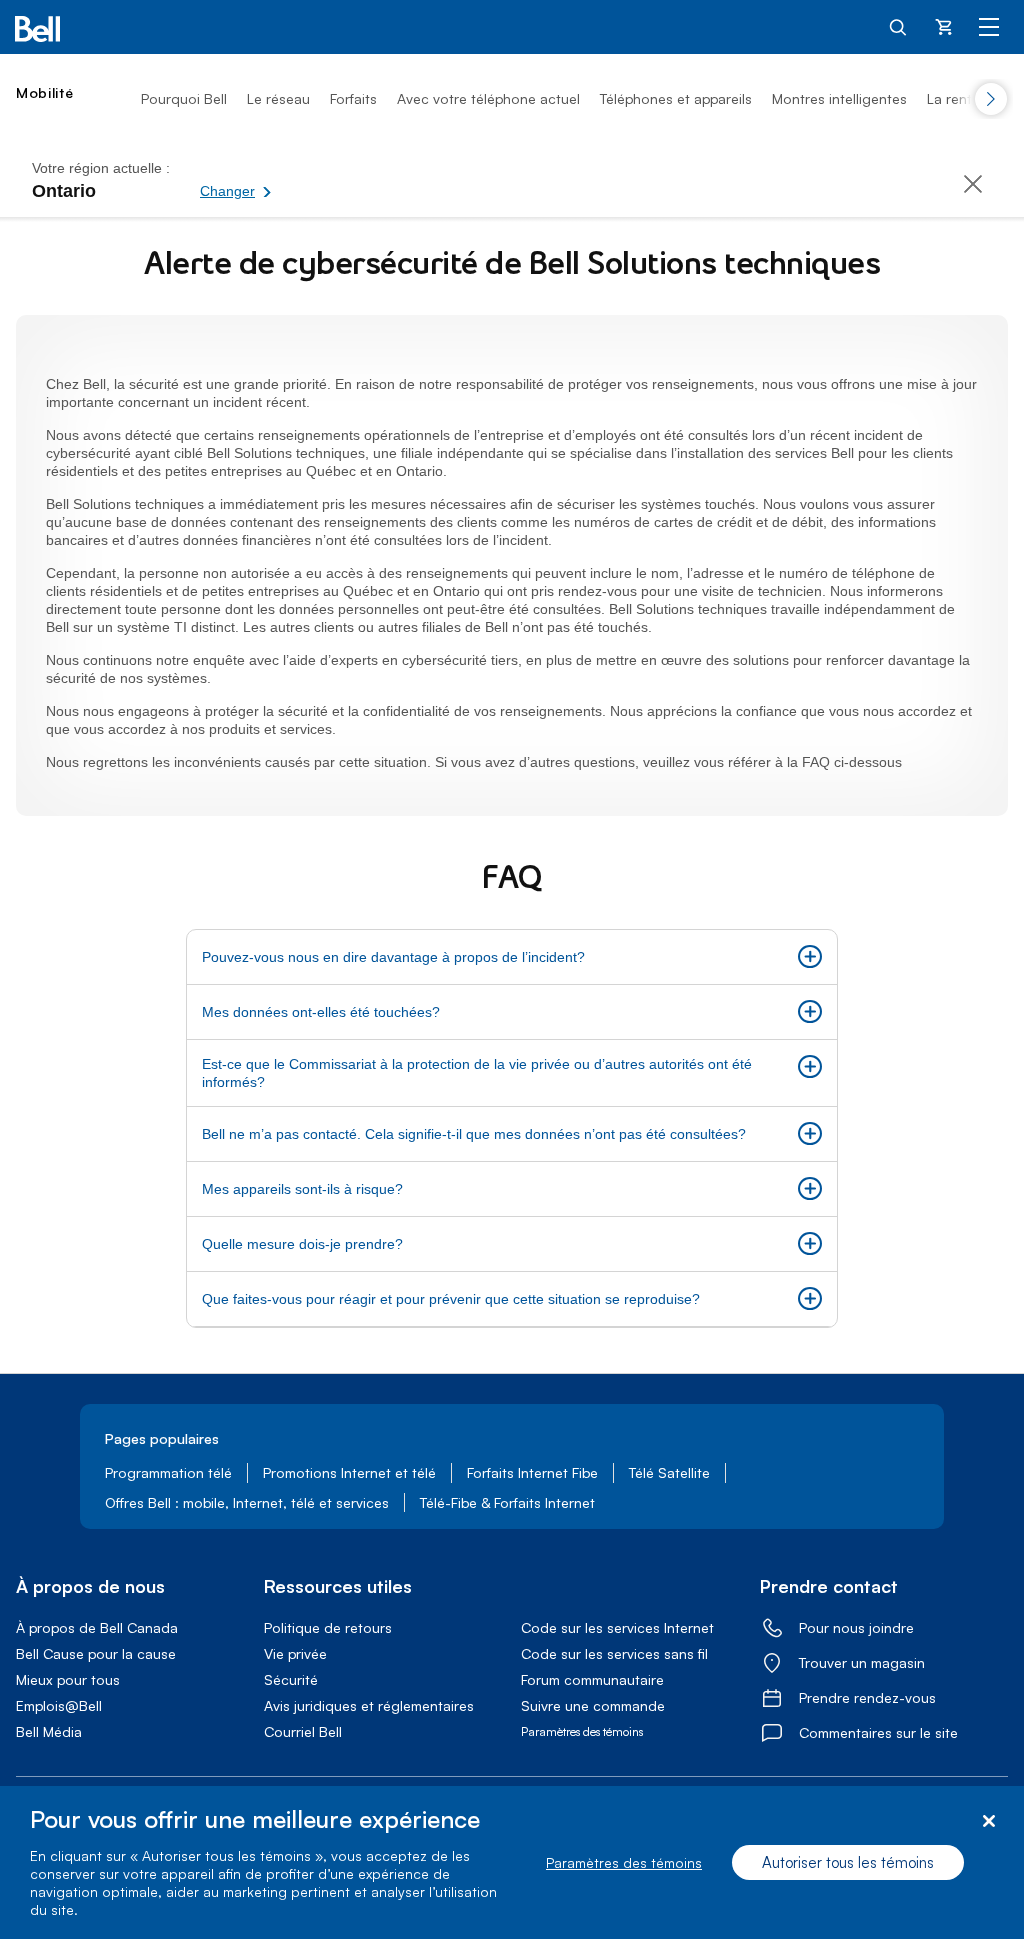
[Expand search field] (899, 26)
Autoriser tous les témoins (848, 1862)
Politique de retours (328, 1627)
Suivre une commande (593, 1705)
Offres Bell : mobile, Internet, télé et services (247, 1502)
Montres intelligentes (839, 98)
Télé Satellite (669, 1472)
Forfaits (353, 98)
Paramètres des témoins (624, 1862)
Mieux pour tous (68, 1679)
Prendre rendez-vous (867, 1697)
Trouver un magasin (862, 1662)
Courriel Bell (303, 1731)
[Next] (991, 99)
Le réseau (278, 98)
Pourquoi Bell (184, 98)
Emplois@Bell (59, 1705)
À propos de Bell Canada (97, 1627)
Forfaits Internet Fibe (532, 1472)
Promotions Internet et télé (349, 1472)
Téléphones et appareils (676, 98)
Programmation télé (168, 1472)
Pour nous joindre (856, 1627)
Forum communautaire (592, 1679)
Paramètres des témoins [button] (582, 1731)
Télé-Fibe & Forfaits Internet (507, 1502)
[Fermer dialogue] (988, 1821)
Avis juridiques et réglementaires (369, 1705)
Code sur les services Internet (617, 1627)
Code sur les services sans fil (614, 1653)
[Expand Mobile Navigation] (989, 26)
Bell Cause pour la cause (96, 1653)
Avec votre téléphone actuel (488, 98)
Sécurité (291, 1679)
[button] (305, 180)
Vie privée (295, 1653)
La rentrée (960, 98)
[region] (512, 1862)
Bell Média (49, 1731)
